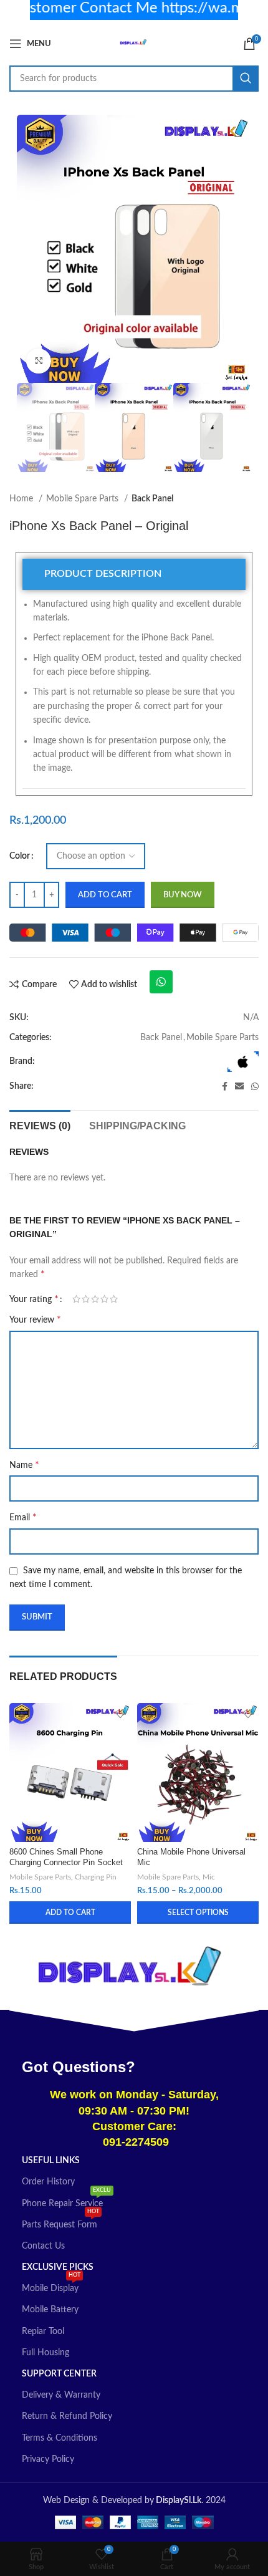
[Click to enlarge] (39, 361)
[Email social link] (239, 1086)
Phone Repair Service (66, 2201)
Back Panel (152, 499)
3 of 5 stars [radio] (95, 1299)
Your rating (34, 1299)
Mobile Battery (50, 2310)
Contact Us (43, 2246)
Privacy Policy (48, 2459)
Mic (209, 1877)
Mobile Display (51, 2285)
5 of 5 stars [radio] (114, 1299)
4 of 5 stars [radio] (104, 1299)
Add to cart (105, 895)
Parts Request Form (60, 2222)
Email (23, 1517)
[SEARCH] (246, 79)
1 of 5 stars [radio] (76, 1299)
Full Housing (45, 2353)
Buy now (183, 895)
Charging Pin (96, 1877)
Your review (35, 1319)
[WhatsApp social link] (255, 1086)
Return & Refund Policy (67, 2416)
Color (20, 856)
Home (22, 499)
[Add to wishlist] (120, 1714)
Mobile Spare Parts (84, 499)
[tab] (134, 574)
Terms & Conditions (60, 2438)
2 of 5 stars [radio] (86, 1299)
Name (24, 1465)
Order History (48, 2182)
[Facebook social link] (225, 1086)
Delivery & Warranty (61, 2395)
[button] (70, 1913)
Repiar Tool (43, 2332)
